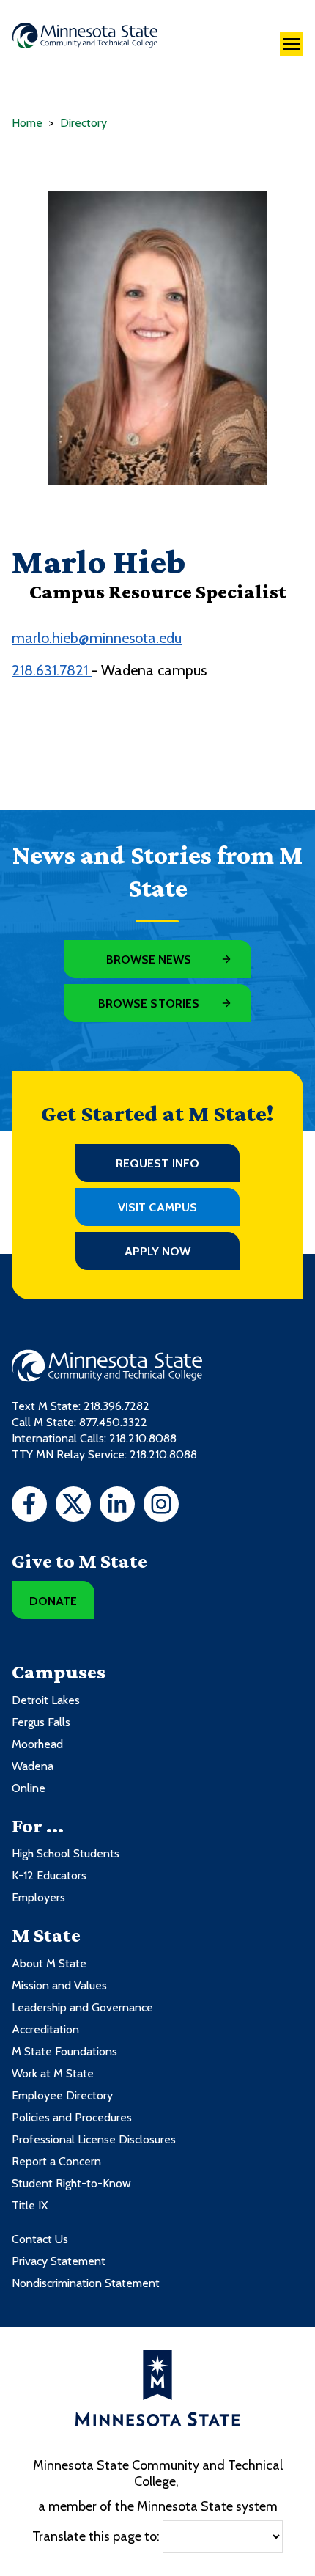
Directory (84, 123)
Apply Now (158, 1251)
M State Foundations (64, 2051)
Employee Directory (62, 2095)
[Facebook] (29, 1506)
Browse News (149, 959)
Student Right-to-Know (71, 2183)
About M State (49, 1963)
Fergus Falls (41, 1722)
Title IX (30, 2205)
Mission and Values (59, 1985)
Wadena (33, 1766)
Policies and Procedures (72, 2117)
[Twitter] (73, 1506)
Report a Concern (56, 2161)
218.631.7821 (52, 670)
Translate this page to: (96, 2536)
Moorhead (37, 1744)
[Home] (85, 36)
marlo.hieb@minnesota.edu (97, 638)
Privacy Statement (59, 2261)
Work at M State (53, 2073)
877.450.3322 (113, 1422)
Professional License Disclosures (94, 2139)
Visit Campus (157, 1207)
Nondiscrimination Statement (86, 2283)
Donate (53, 1601)
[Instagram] (161, 1506)
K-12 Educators (49, 1875)
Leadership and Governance (82, 2007)
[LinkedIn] (117, 1506)
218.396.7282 (116, 1406)
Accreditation (45, 2029)
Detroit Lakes (46, 1700)
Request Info (157, 1163)
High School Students (66, 1853)
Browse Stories (149, 1003)
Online (29, 1788)
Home (27, 123)
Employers (38, 1897)
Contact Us (40, 2239)
